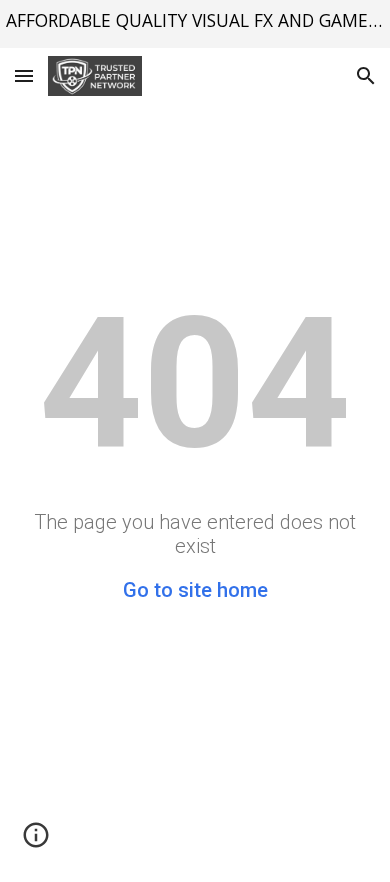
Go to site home (195, 590)
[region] (195, 24)
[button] (24, 75)
